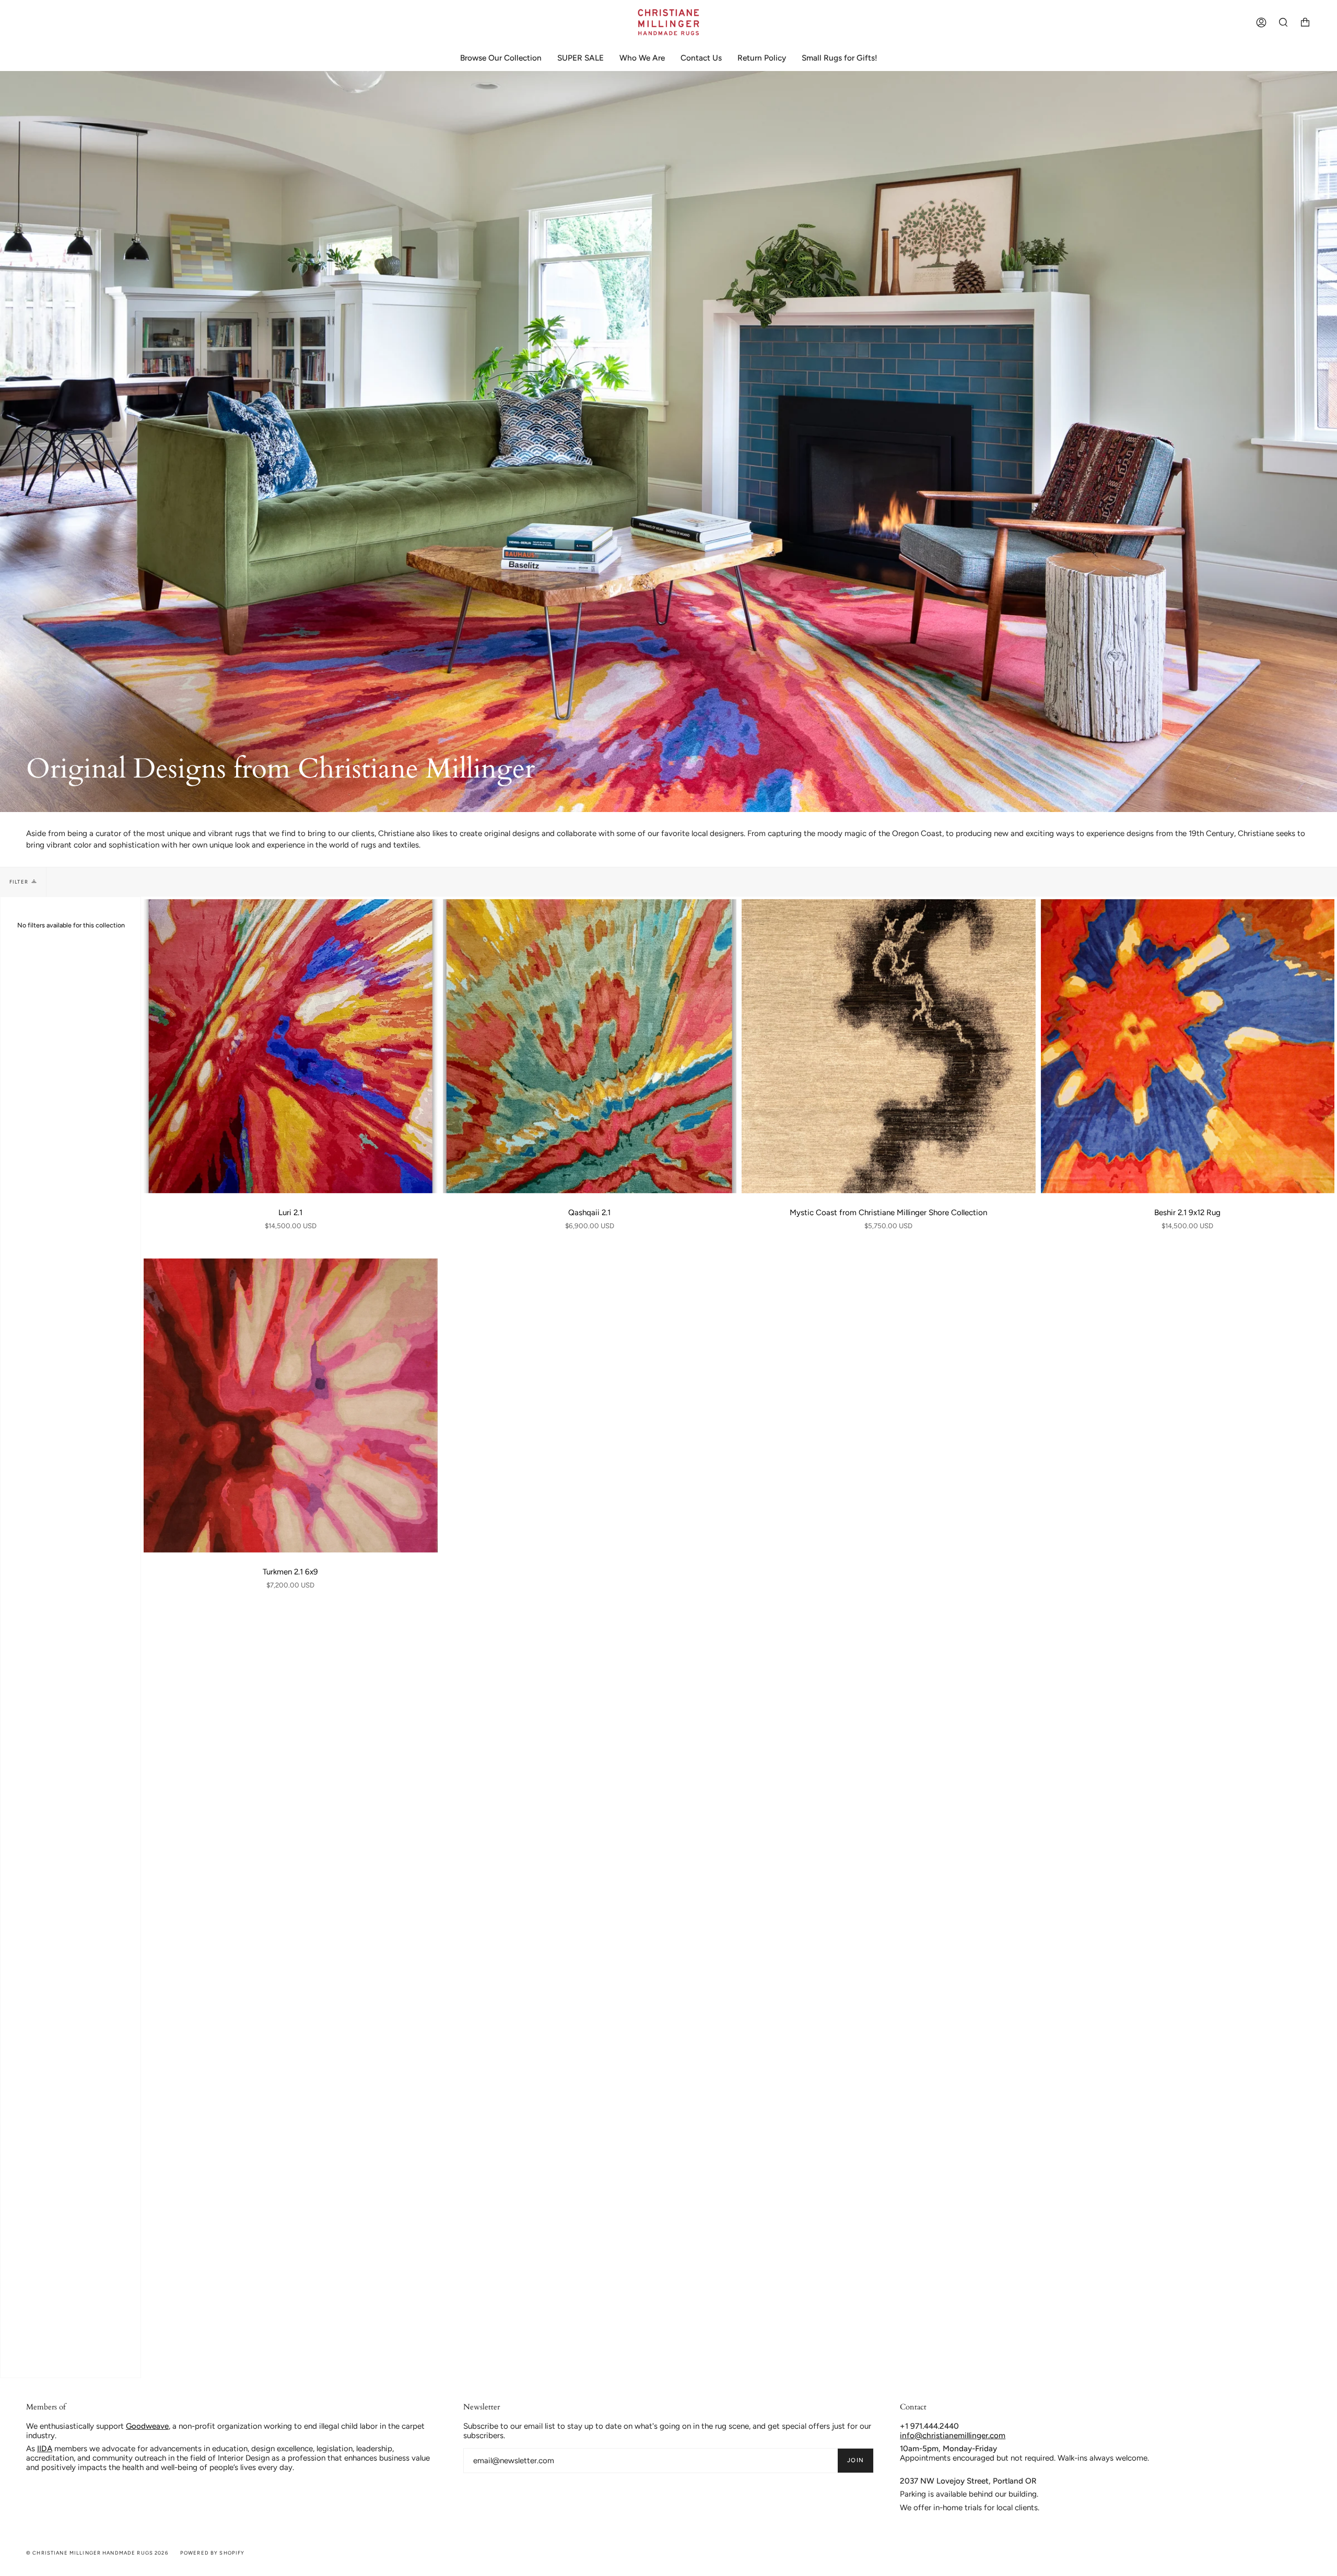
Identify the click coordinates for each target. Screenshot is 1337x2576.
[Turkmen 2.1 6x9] (291, 1405)
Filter (19, 882)
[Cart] (1305, 22)
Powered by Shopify (213, 2553)
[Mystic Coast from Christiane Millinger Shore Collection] (889, 1046)
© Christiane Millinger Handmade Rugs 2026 (97, 2553)
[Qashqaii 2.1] (590, 1046)
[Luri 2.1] (291, 1046)
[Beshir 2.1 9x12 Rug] (1188, 1046)
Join (855, 2460)
